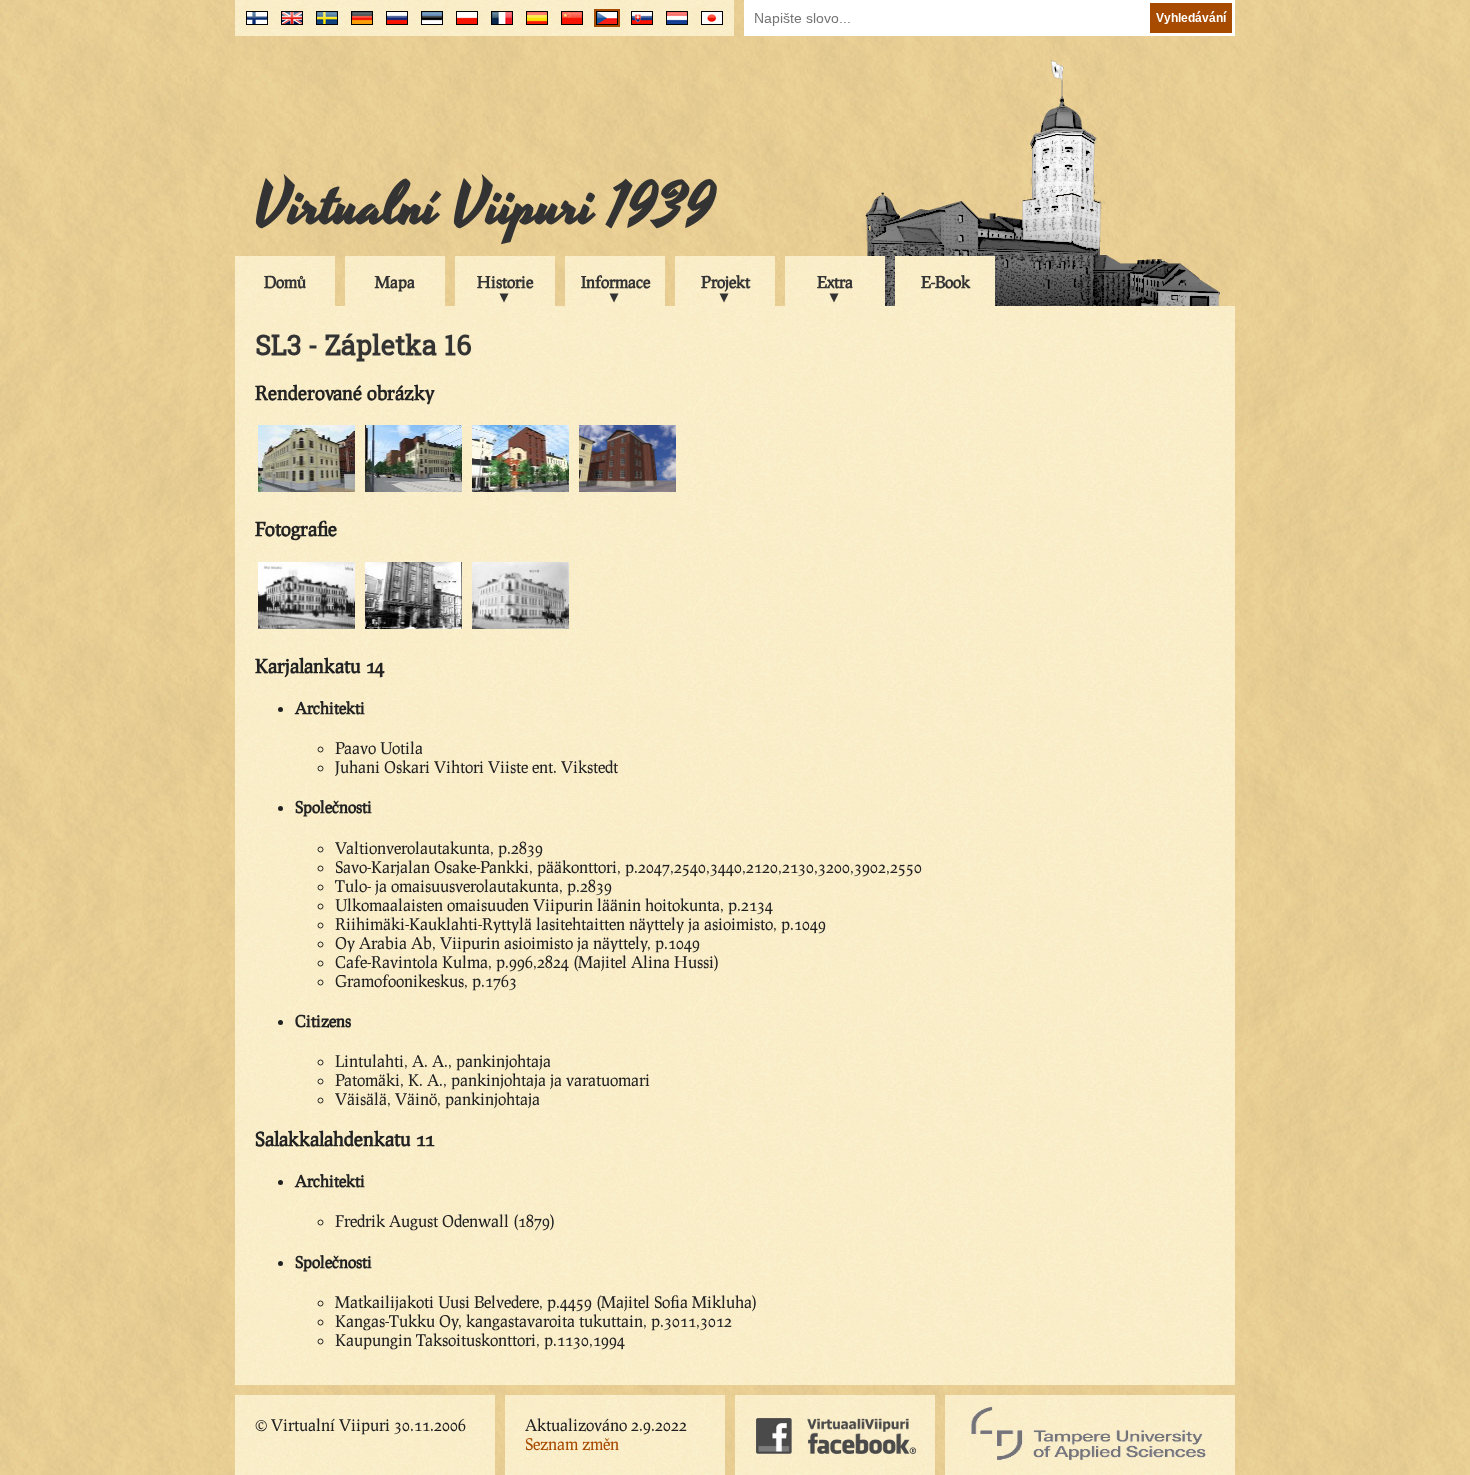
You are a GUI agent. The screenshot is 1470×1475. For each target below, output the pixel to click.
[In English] (287, 25)
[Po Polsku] (462, 25)
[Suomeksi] (252, 25)
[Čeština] (602, 25)
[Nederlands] (672, 25)
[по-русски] (392, 25)
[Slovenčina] (637, 25)
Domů (285, 281)
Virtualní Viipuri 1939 (485, 207)
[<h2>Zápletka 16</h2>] (306, 488)
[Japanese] (707, 25)
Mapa (395, 281)
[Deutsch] (357, 25)
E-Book (945, 281)
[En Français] (497, 25)
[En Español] (532, 25)
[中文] (567, 25)
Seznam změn (572, 1443)
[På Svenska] (322, 25)
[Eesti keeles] (427, 25)
